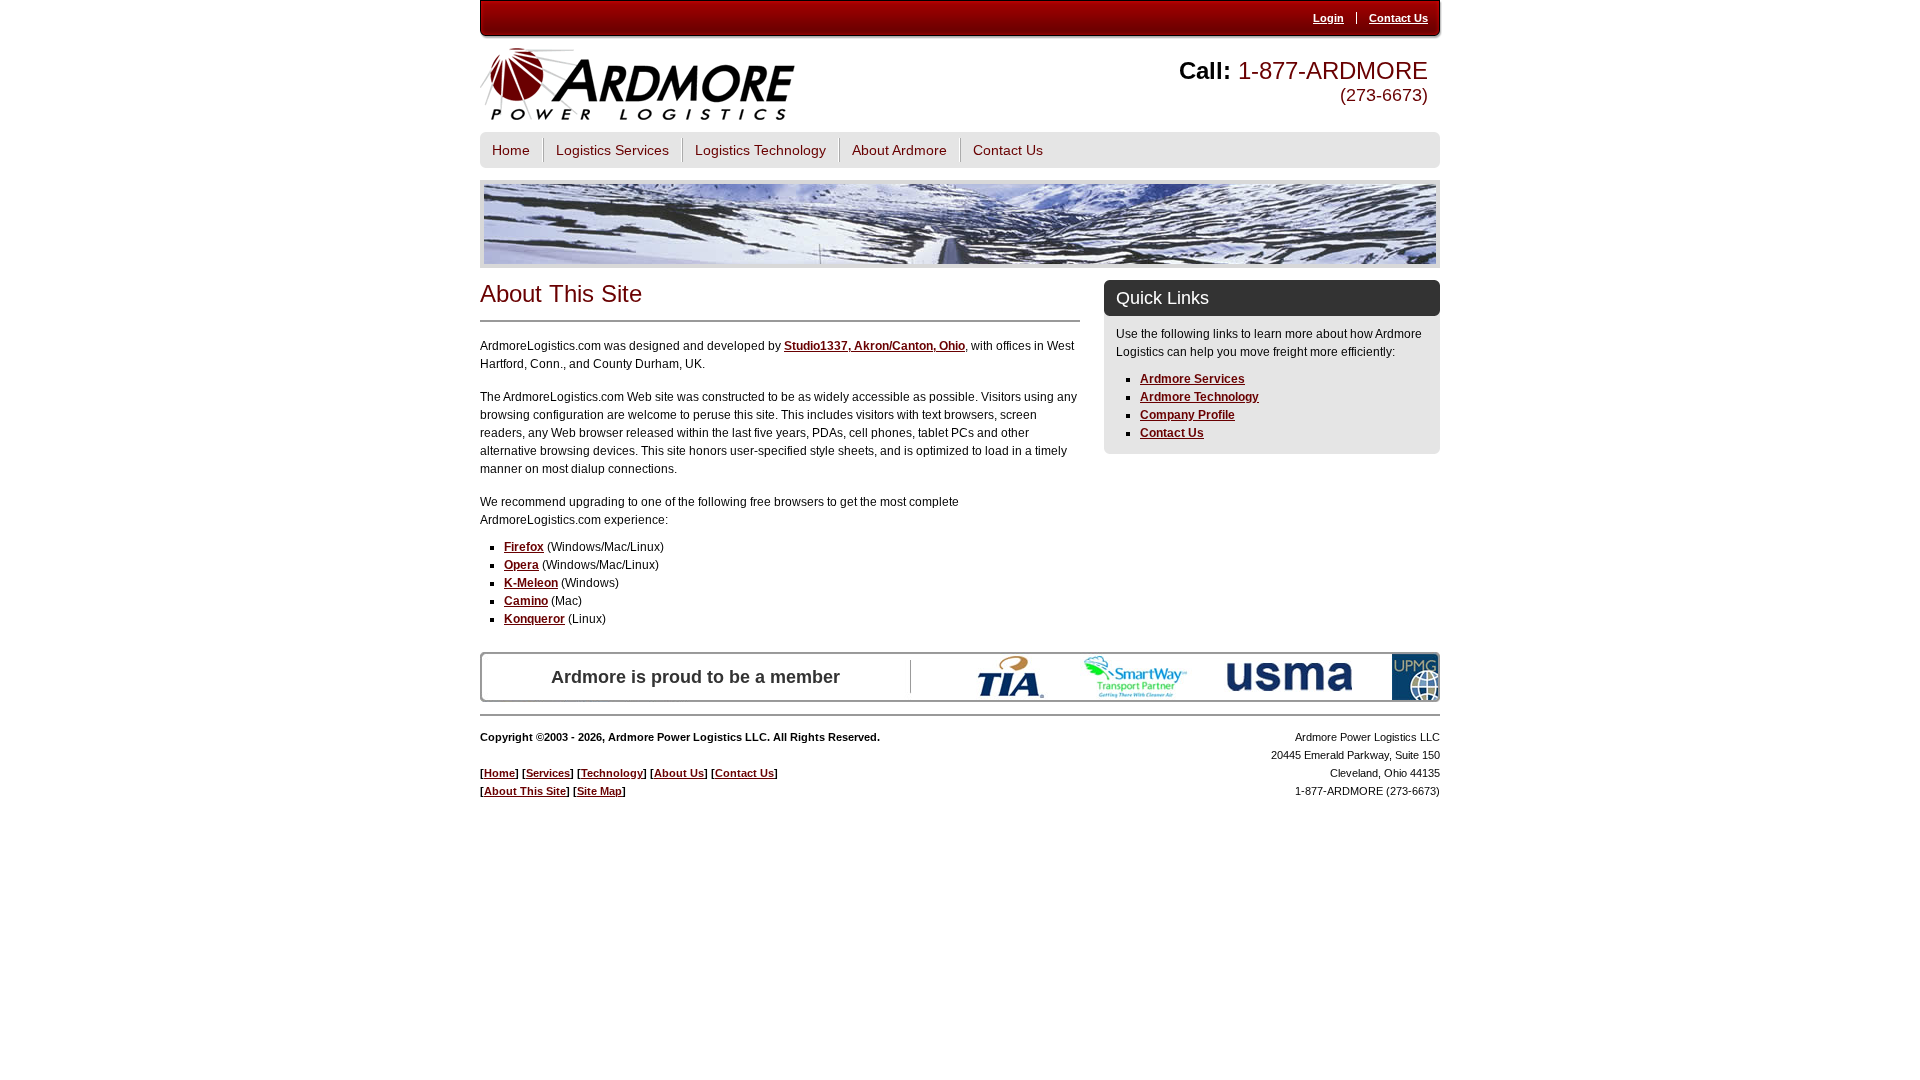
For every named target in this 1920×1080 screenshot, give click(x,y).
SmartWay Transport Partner (1135, 677)
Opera (521, 565)
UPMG (1416, 677)
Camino (526, 601)
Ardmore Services (1192, 379)
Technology (612, 773)
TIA (1011, 677)
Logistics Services (612, 150)
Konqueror (534, 619)
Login (1328, 18)
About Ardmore (899, 150)
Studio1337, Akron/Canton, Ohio (874, 346)
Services (548, 773)
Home (511, 150)
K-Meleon (531, 583)
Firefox (524, 547)
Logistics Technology (760, 150)
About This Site (525, 791)
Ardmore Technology (1199, 397)
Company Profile (1187, 415)
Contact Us (1398, 18)
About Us (679, 773)
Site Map (599, 791)
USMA (1289, 677)
